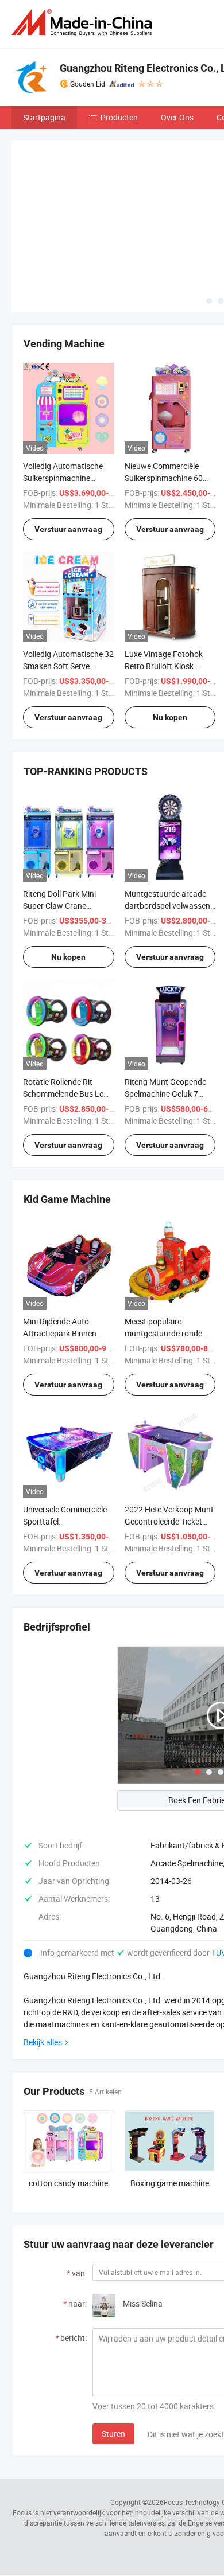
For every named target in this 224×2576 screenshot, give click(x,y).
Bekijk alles (43, 2042)
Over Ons (177, 117)
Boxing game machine (170, 2183)
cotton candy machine (68, 2183)
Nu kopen (170, 717)
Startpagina (44, 117)
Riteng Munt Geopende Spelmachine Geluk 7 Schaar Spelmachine (165, 1094)
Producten (119, 117)
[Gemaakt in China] (84, 23)
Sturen (113, 2434)
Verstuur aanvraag (68, 529)
